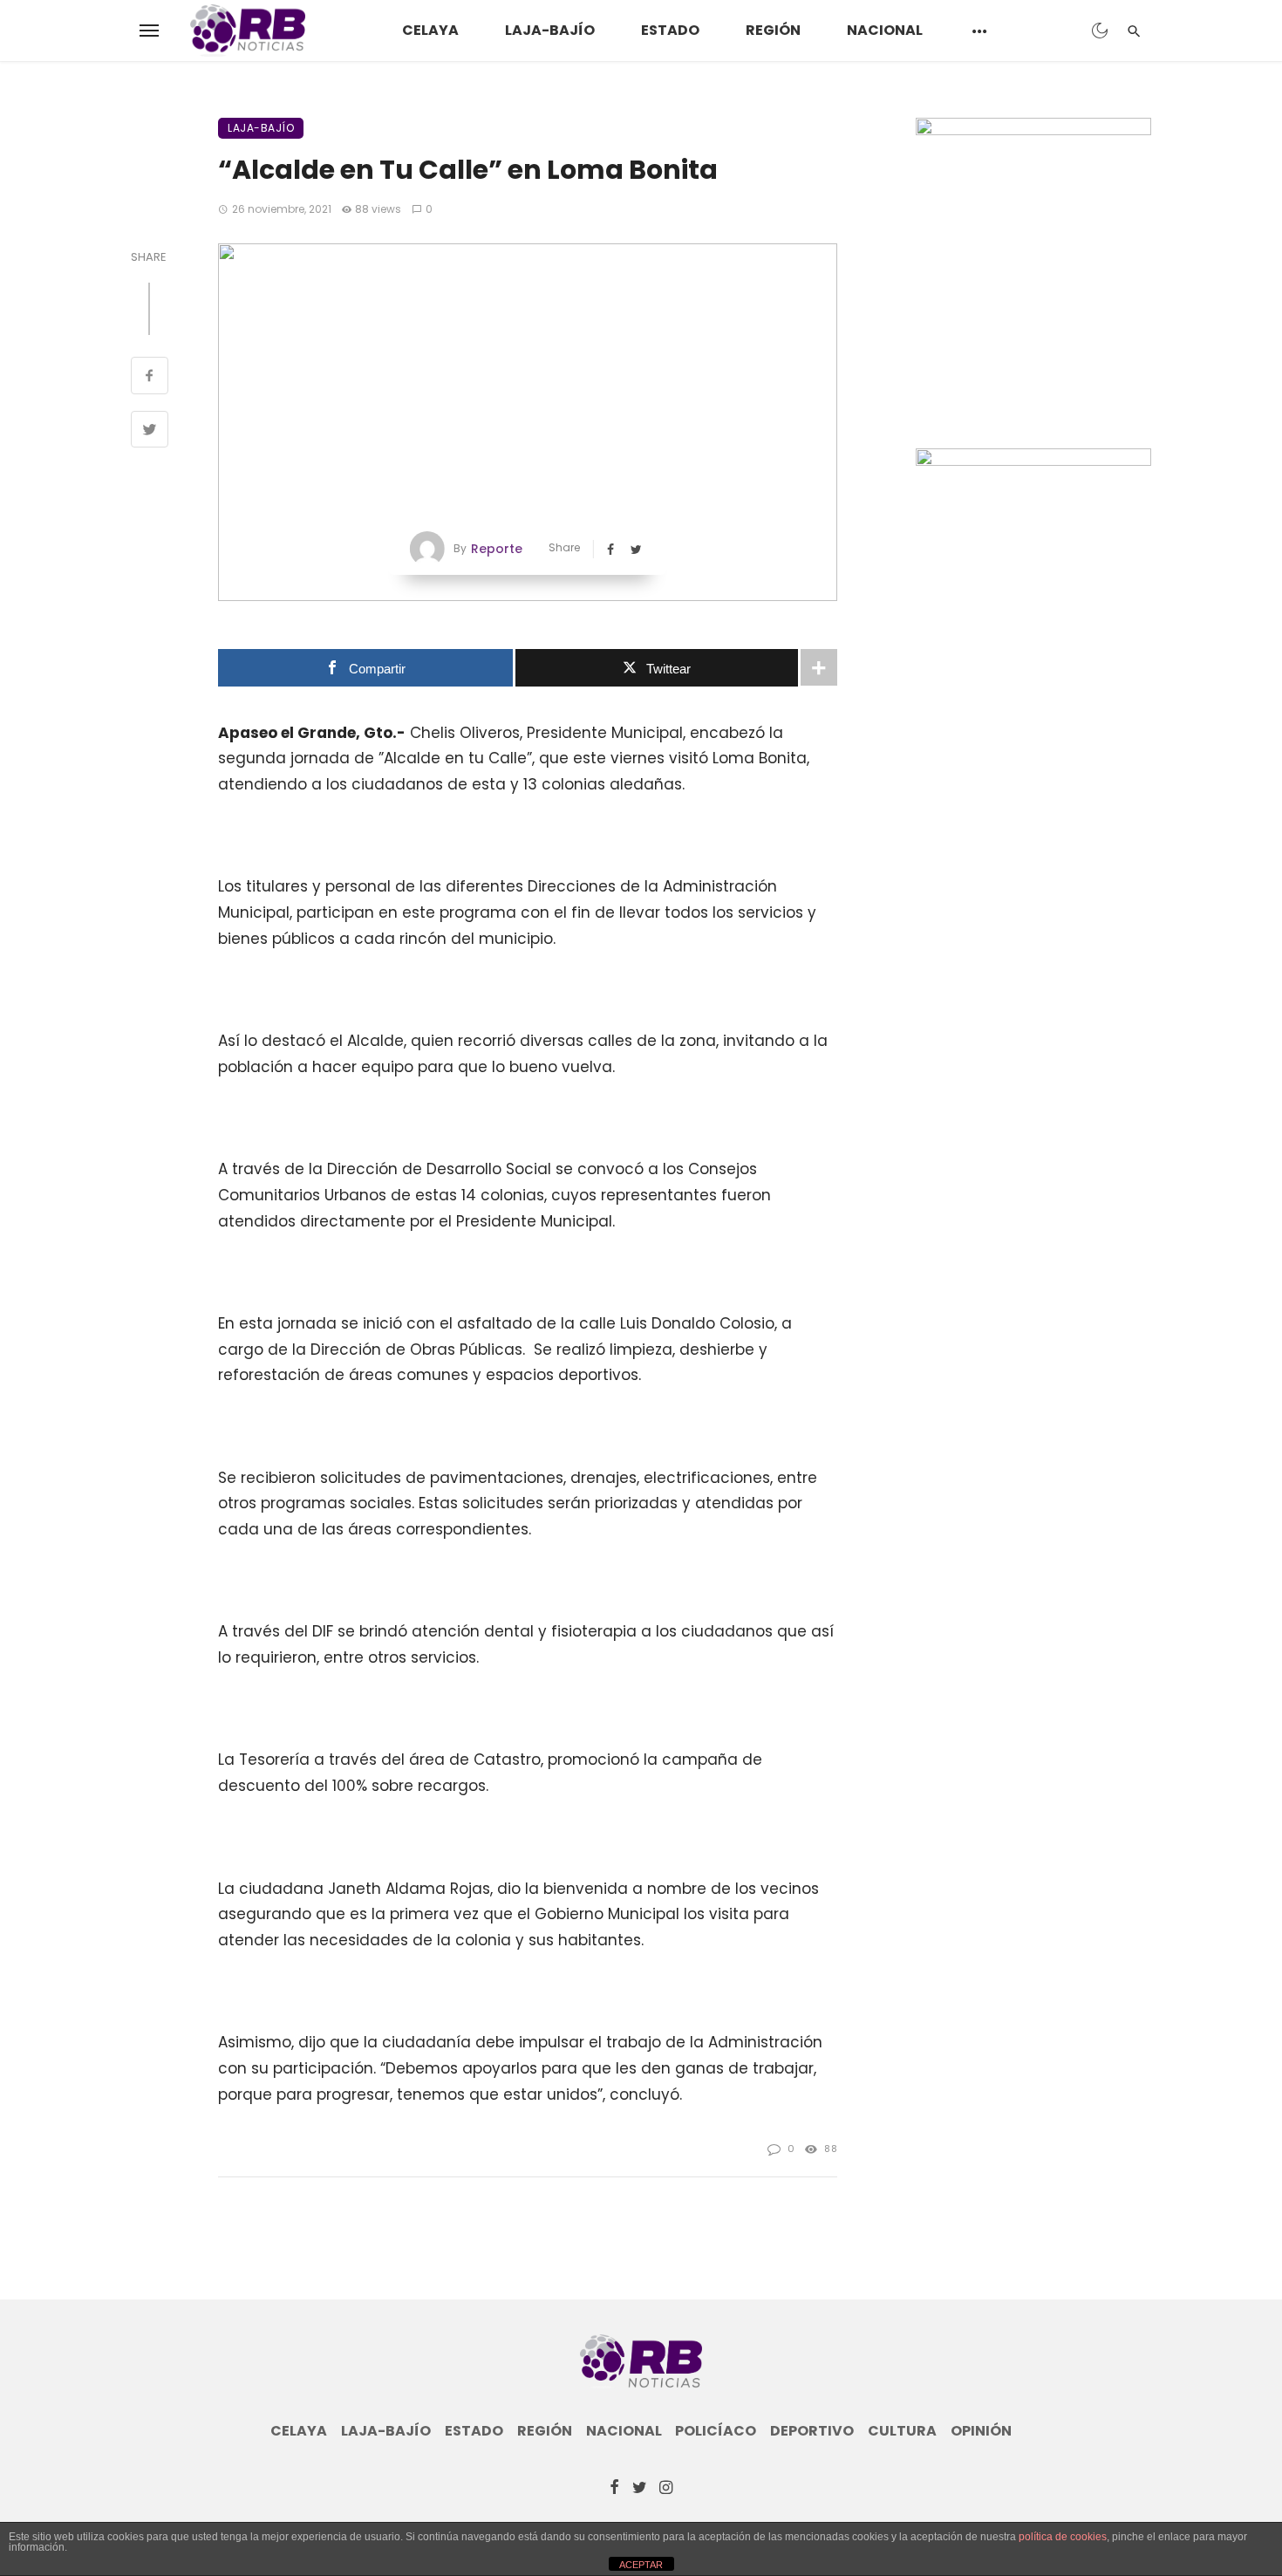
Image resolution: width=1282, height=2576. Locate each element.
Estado (670, 30)
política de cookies (1063, 2537)
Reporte (497, 549)
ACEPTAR (641, 2565)
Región (773, 30)
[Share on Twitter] (150, 432)
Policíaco (716, 2431)
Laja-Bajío (550, 30)
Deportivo (812, 2431)
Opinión (981, 2431)
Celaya (430, 30)
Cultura (902, 2431)
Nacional (885, 30)
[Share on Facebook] (150, 378)
